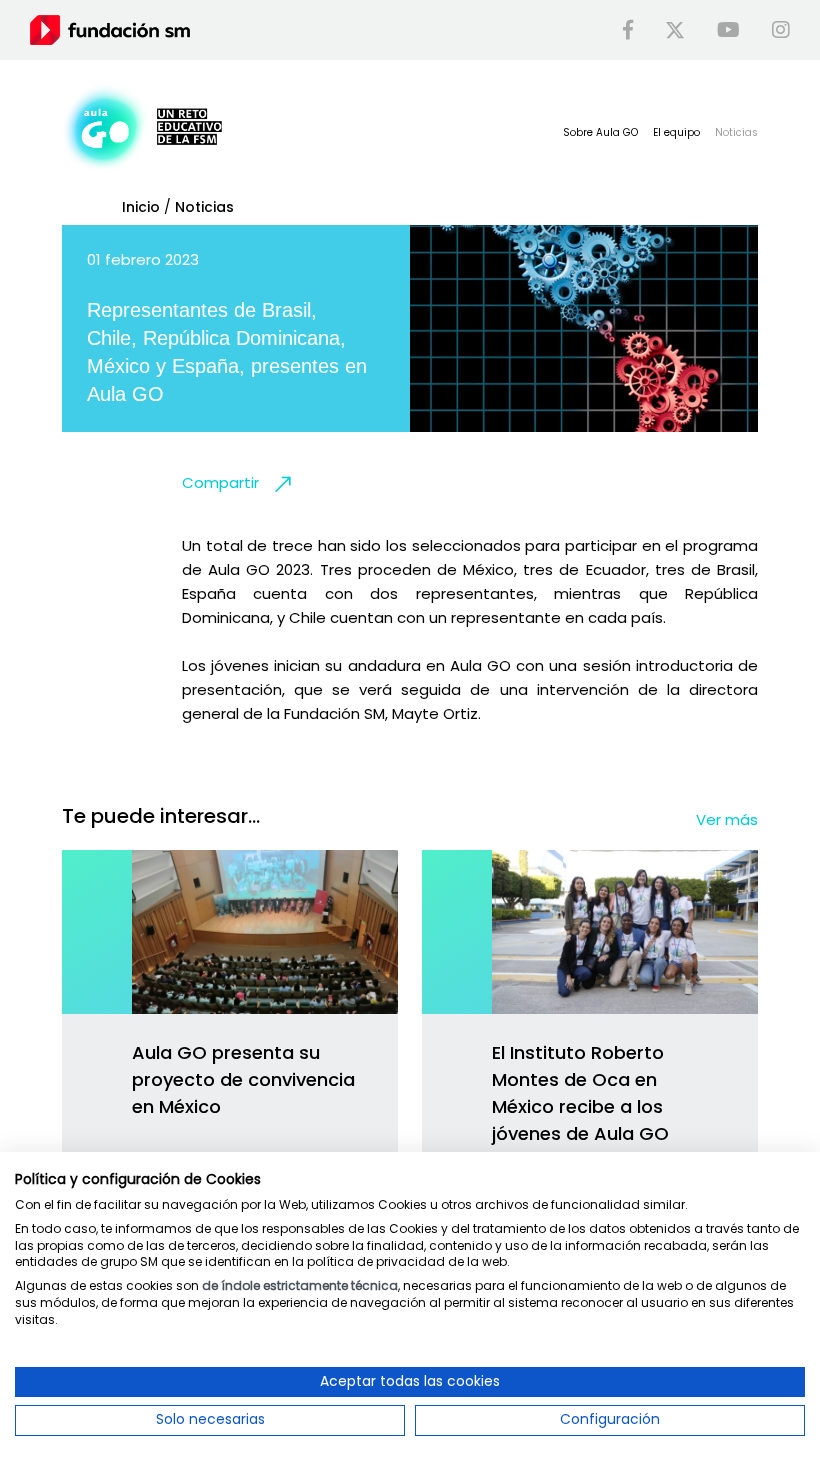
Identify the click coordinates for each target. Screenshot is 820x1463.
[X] (675, 30)
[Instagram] (781, 30)
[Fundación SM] (110, 28)
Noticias (204, 207)
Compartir (220, 482)
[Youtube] (728, 30)
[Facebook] (628, 30)
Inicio (141, 207)
